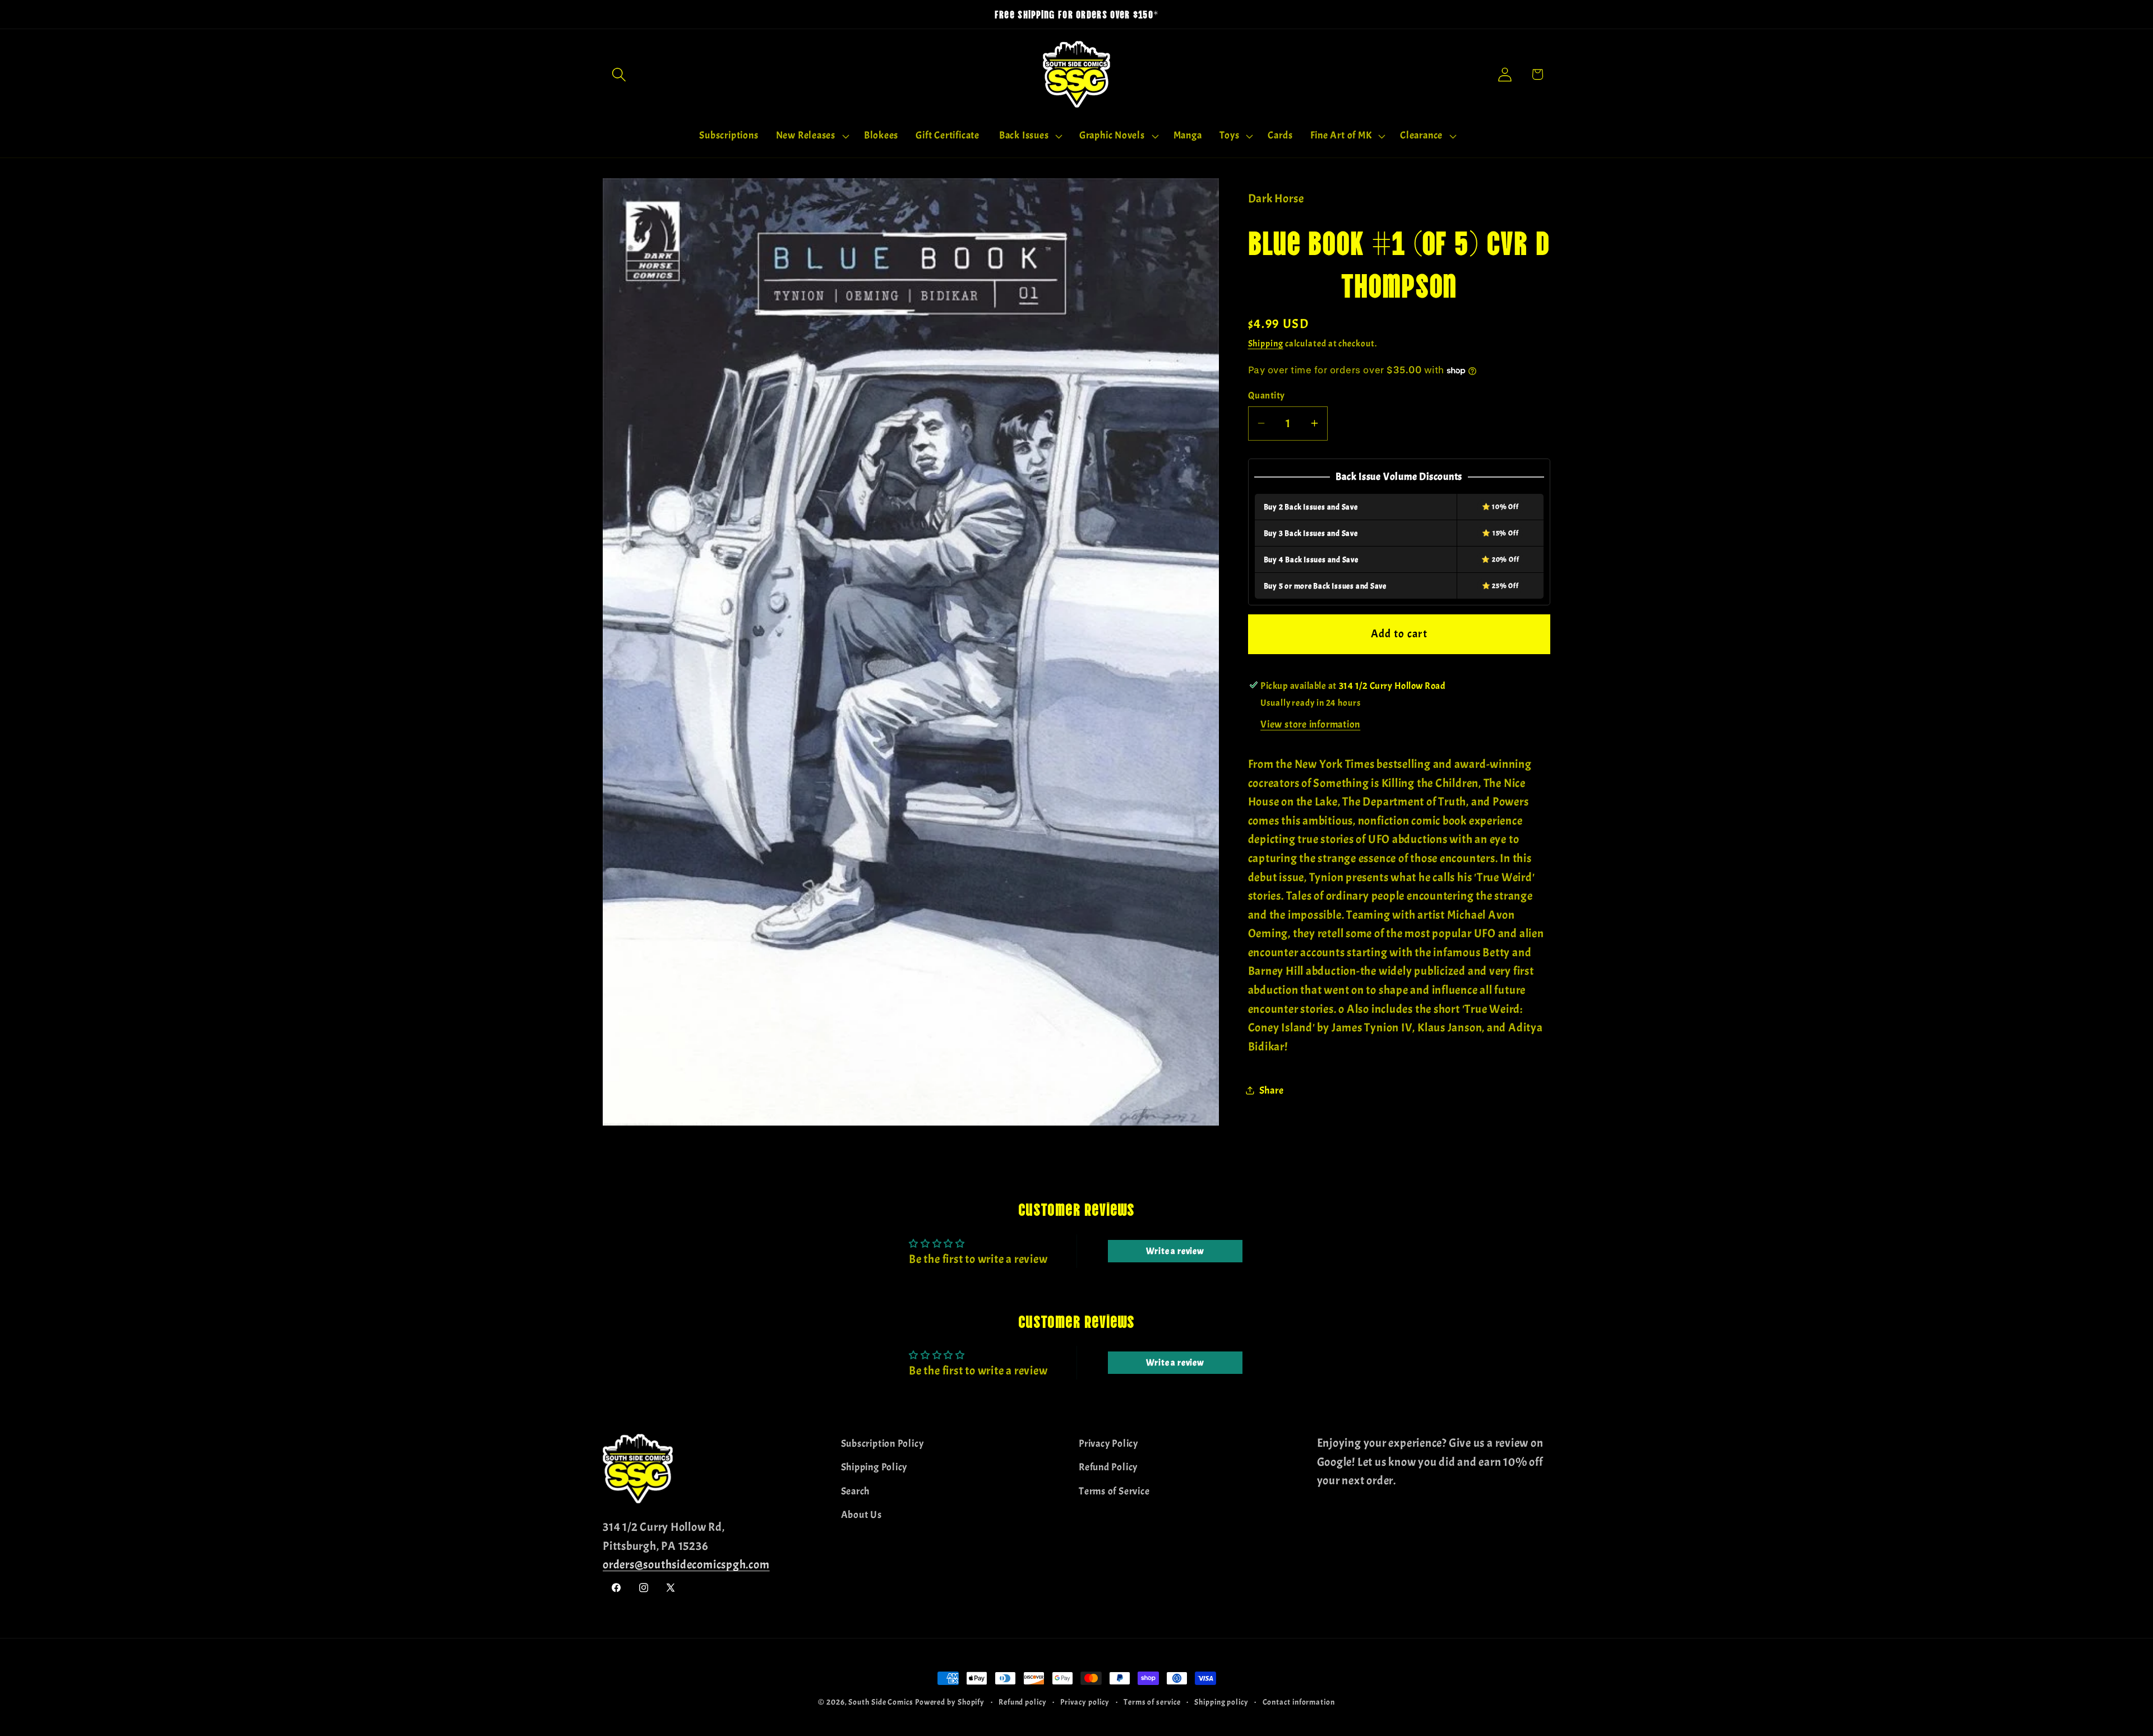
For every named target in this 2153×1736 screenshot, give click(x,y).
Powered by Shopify (950, 1702)
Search (856, 1491)
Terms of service (1152, 1702)
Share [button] (1272, 1090)
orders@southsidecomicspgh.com (686, 1564)
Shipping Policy (874, 1467)
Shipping (1266, 344)
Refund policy (1023, 1702)
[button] (619, 74)
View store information (1310, 725)
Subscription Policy (883, 1444)
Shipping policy (1221, 1702)
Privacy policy (1085, 1702)
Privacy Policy (1108, 1444)
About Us (861, 1515)
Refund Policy (1108, 1467)
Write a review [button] (1175, 1251)
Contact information (1299, 1702)
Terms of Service (1114, 1491)
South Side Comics (881, 1702)
